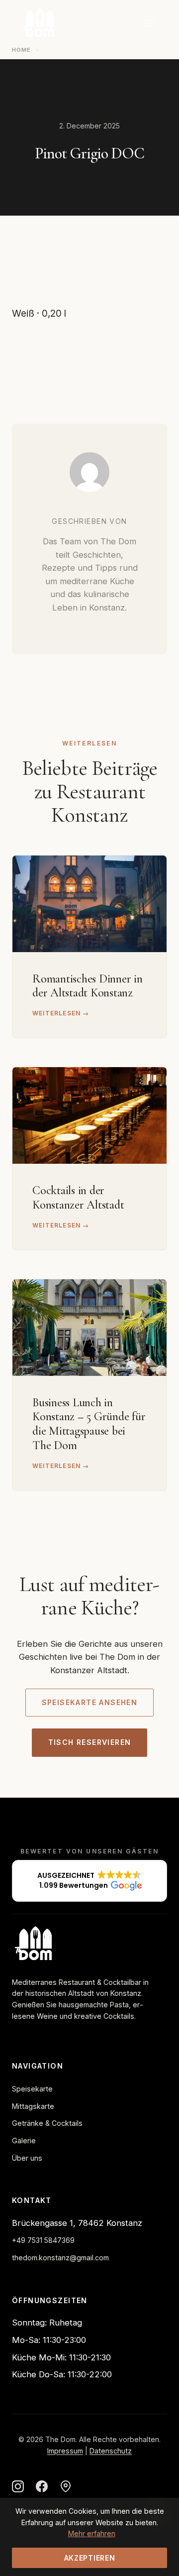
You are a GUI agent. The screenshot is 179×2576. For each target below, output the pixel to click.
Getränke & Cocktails (47, 2123)
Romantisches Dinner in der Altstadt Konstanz (88, 986)
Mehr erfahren (92, 2533)
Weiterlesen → (61, 1013)
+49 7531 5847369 (43, 2240)
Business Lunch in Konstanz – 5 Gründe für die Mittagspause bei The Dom (89, 1424)
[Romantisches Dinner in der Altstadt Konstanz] (89, 904)
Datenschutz (111, 2451)
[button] (89, 1881)
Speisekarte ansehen (90, 1702)
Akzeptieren (90, 2558)
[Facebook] (42, 2488)
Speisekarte (32, 2089)
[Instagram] (18, 2488)
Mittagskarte (33, 2106)
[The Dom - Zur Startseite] (37, 23)
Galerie (24, 2141)
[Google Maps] (66, 2488)
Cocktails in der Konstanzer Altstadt (78, 1198)
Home (21, 50)
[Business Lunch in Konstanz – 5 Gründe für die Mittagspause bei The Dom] (89, 1328)
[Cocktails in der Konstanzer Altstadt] (89, 1115)
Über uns (27, 2158)
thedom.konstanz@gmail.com (60, 2258)
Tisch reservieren (90, 1742)
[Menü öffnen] (149, 23)
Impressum (65, 2451)
